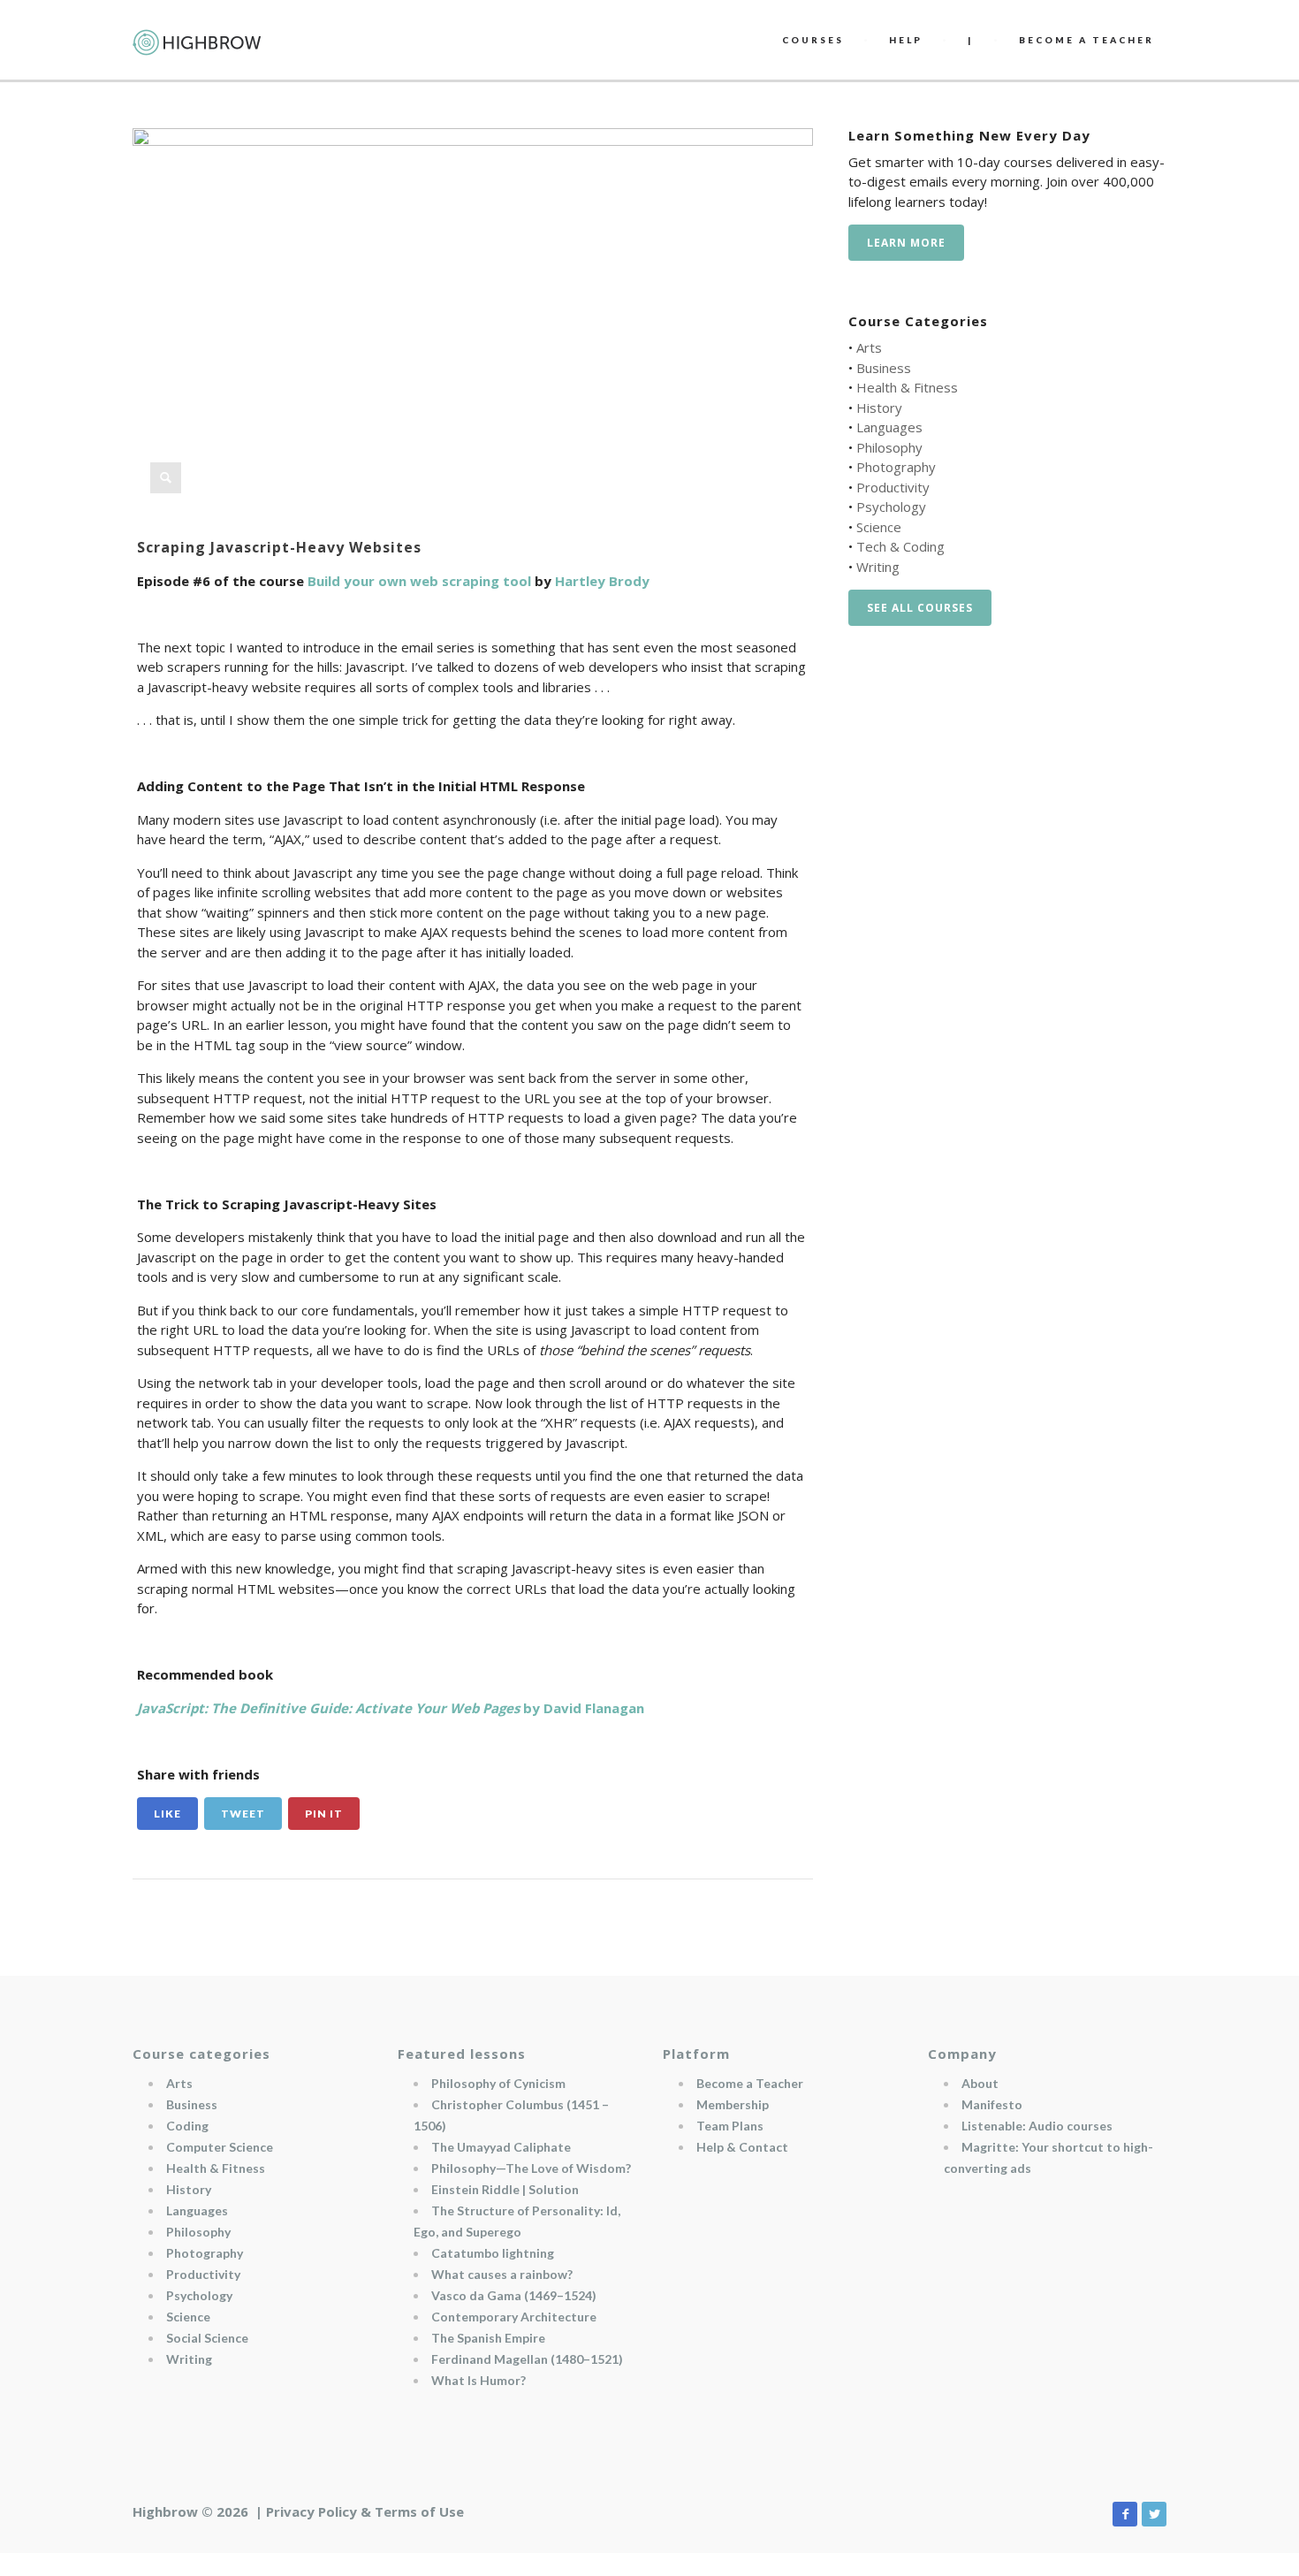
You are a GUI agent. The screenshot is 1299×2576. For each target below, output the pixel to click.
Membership (733, 2104)
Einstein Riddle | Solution (505, 2189)
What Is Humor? (479, 2380)
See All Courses (920, 608)
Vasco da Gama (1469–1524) (514, 2295)
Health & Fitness (907, 387)
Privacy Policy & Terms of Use (365, 2511)
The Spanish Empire (488, 2338)
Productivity (893, 487)
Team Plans (730, 2126)
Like (167, 1814)
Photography (896, 467)
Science (879, 527)
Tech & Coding (900, 546)
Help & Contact (742, 2147)
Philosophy (889, 447)
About (980, 2083)
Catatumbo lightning (493, 2253)
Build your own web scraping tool (419, 581)
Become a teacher (1086, 40)
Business (884, 368)
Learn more (906, 243)
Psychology (891, 507)
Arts (869, 347)
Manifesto (992, 2104)
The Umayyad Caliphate (501, 2147)
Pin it (324, 1814)
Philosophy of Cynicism (498, 2083)
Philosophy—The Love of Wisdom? (531, 2168)
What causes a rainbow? (502, 2274)
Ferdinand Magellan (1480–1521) (527, 2359)
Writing (878, 567)
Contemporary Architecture (514, 2317)
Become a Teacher (750, 2083)
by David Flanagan (391, 1708)
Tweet (243, 1814)
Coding (187, 2126)
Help (906, 40)
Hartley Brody (602, 581)
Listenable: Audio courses (1037, 2126)
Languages (889, 427)
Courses (813, 40)
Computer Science (220, 2147)
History (879, 408)
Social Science (207, 2338)
